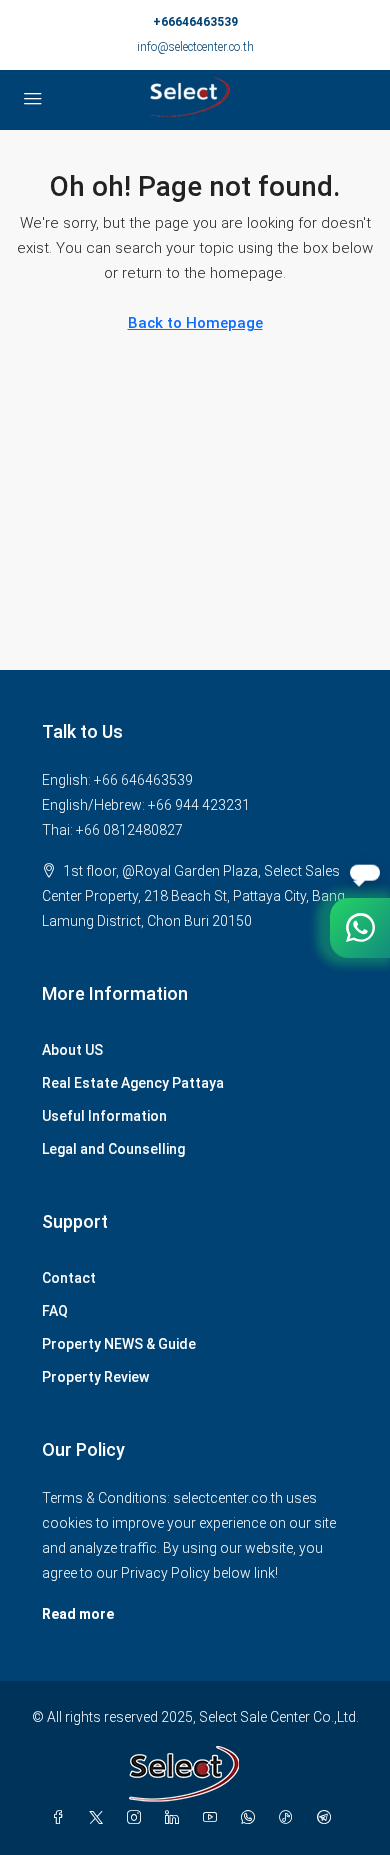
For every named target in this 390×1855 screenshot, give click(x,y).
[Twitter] (100, 1818)
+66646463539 (195, 22)
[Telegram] (328, 1818)
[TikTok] (290, 1818)
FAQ (55, 1311)
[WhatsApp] (252, 1818)
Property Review (95, 1377)
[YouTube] (214, 1818)
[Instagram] (138, 1818)
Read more (78, 1614)
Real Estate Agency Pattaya (133, 1083)
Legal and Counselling (113, 1149)
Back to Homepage (195, 323)
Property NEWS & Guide (119, 1344)
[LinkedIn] (176, 1818)
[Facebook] (62, 1818)
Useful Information (104, 1116)
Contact (69, 1278)
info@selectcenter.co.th (195, 47)
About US (72, 1050)
